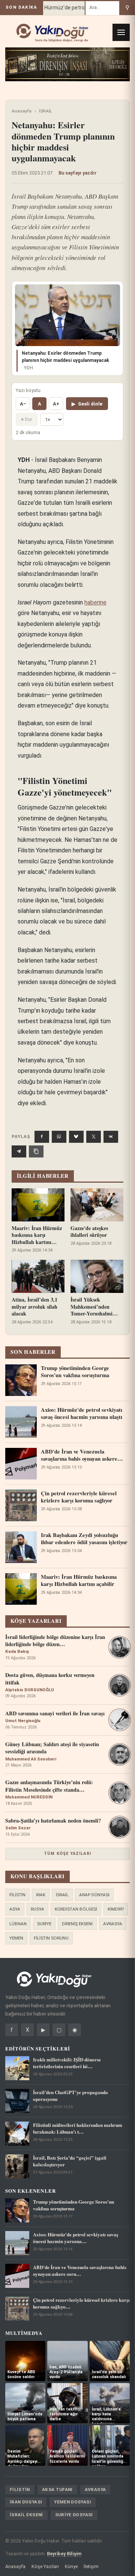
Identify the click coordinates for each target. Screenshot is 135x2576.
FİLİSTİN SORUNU (51, 1938)
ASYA (15, 1909)
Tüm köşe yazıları (67, 1854)
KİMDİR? (116, 1909)
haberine (95, 602)
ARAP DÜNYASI (94, 1895)
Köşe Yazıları (45, 2566)
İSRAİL (46, 111)
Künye (71, 2566)
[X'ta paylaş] (94, 1137)
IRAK (41, 1895)
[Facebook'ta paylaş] (42, 1137)
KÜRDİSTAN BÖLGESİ (76, 1909)
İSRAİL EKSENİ (26, 2515)
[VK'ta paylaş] (111, 1137)
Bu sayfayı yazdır (78, 173)
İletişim (91, 2566)
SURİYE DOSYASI (74, 2515)
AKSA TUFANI (57, 2489)
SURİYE (44, 1924)
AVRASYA (113, 1924)
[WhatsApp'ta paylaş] (59, 1137)
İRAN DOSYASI (26, 2502)
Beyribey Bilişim (64, 2554)
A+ (56, 404)
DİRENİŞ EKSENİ (77, 1924)
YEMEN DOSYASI (73, 2502)
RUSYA (37, 1909)
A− (23, 404)
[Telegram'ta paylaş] (19, 1151)
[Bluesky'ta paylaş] (76, 1137)
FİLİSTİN (17, 1895)
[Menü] (121, 32)
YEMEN (16, 1938)
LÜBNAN (18, 1924)
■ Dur (27, 419)
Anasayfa (22, 111)
